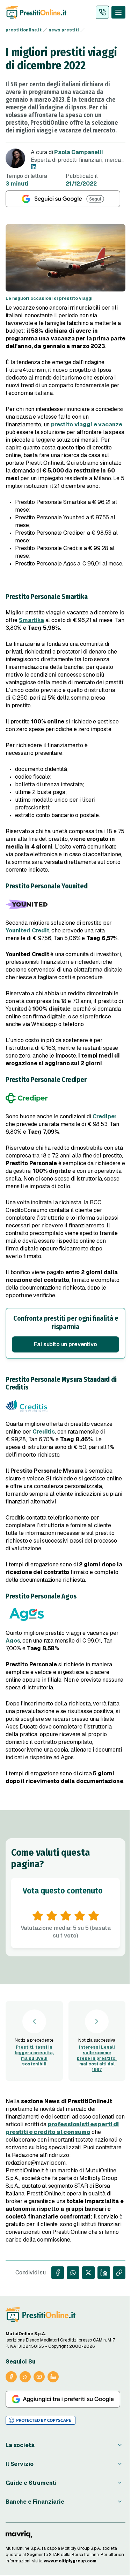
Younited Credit (27, 930)
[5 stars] (94, 1916)
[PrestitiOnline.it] (41, 2315)
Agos (13, 1641)
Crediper (105, 1116)
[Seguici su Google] (65, 199)
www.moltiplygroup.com (70, 2561)
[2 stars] (52, 1916)
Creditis (44, 1432)
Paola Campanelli (78, 152)
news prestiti (64, 30)
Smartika (31, 620)
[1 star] (38, 1916)
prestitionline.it (24, 30)
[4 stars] (80, 1916)
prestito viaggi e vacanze (87, 424)
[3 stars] (66, 1916)
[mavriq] (19, 2534)
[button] (65, 1333)
